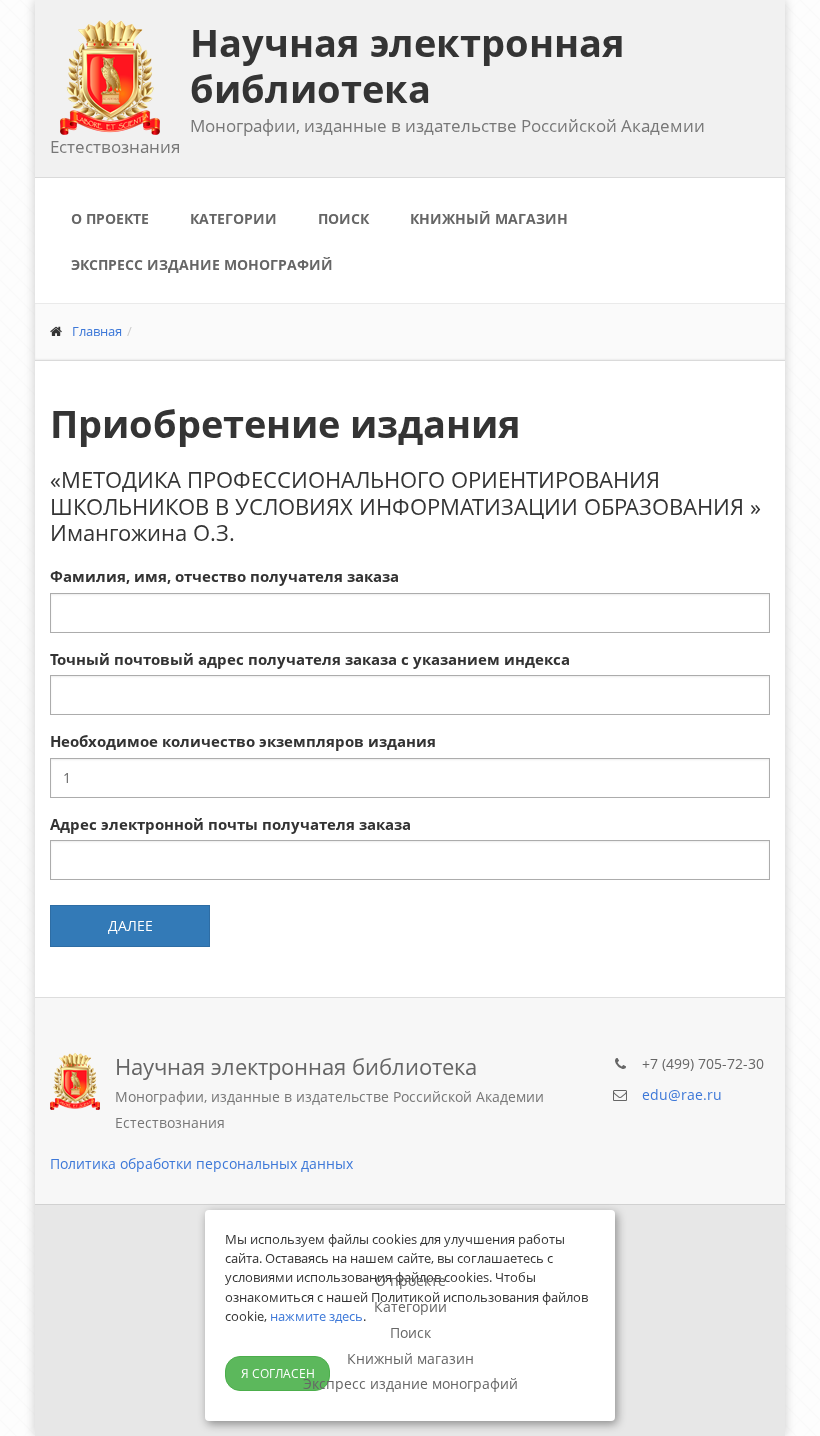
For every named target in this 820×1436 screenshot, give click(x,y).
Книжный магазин (489, 218)
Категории (233, 218)
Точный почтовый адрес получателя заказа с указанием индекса (310, 659)
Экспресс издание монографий (202, 264)
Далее (130, 925)
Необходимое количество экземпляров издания (243, 741)
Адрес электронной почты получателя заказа (230, 824)
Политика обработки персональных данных (201, 1163)
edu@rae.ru (682, 1094)
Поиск (343, 218)
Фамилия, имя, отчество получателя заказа (224, 576)
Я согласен (278, 1373)
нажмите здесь (316, 1316)
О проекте (110, 218)
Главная (97, 331)
